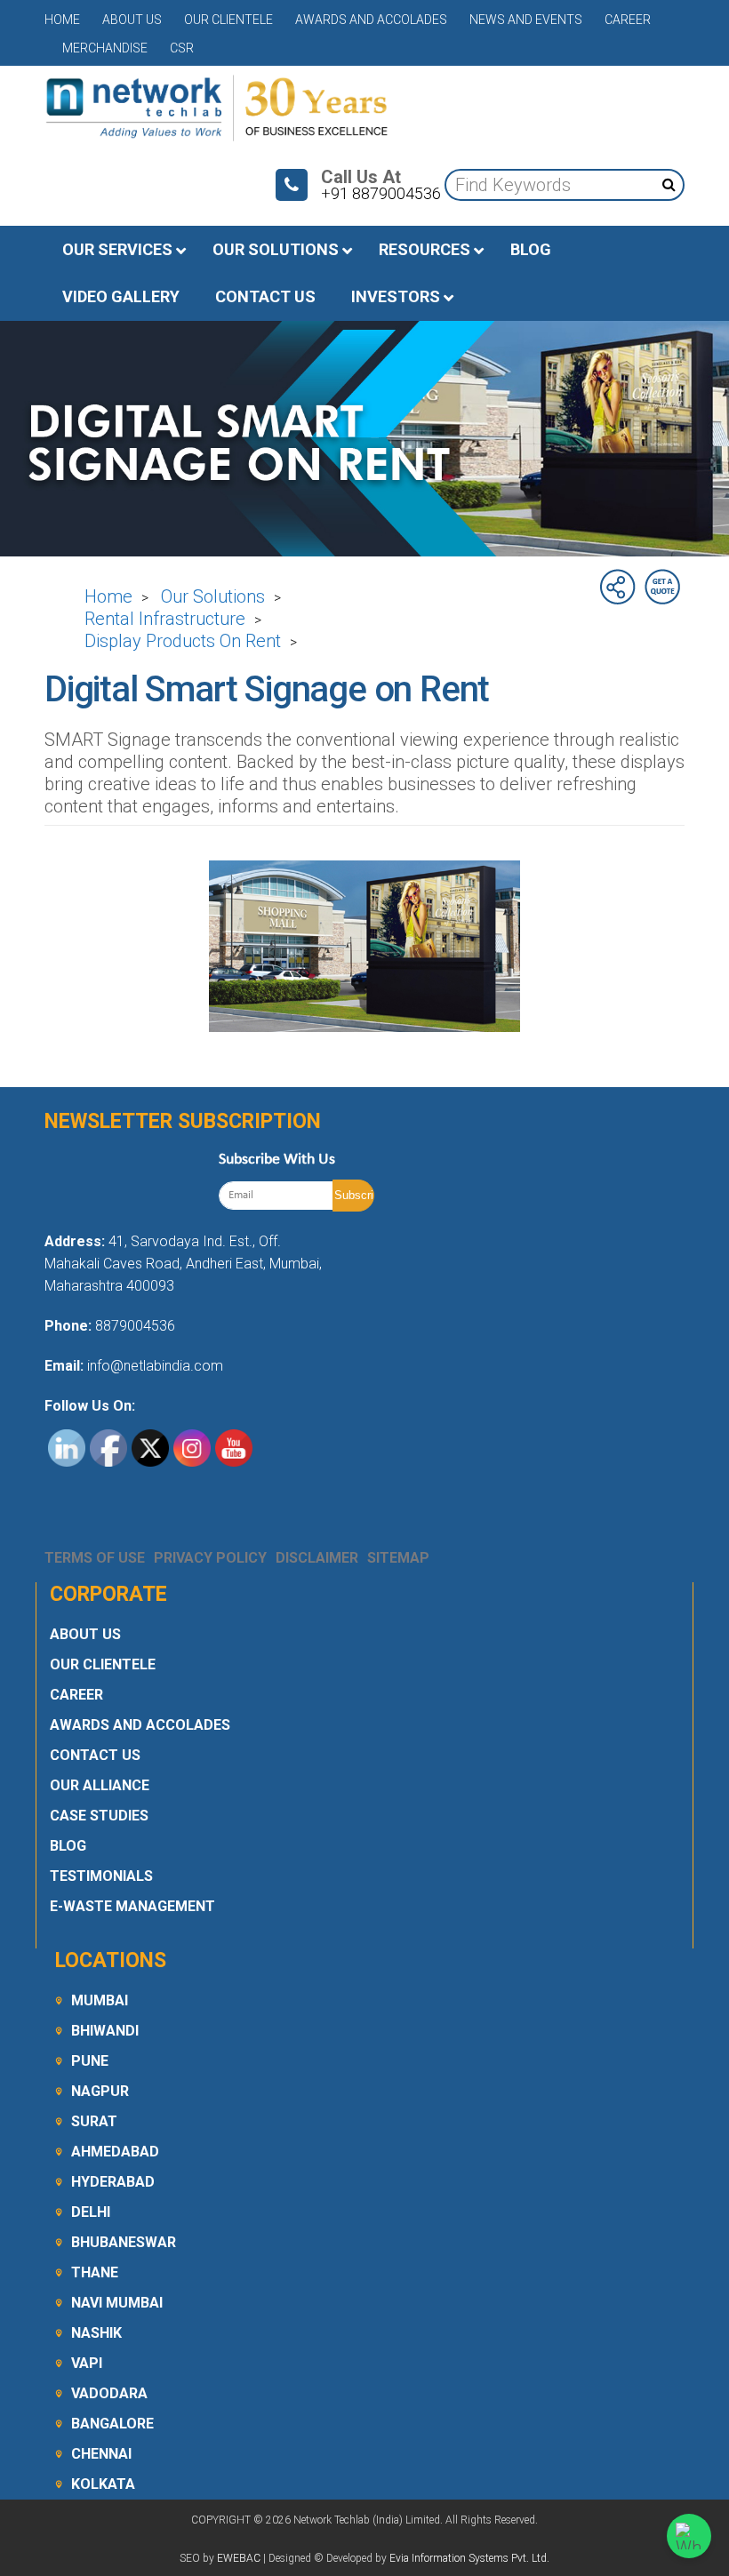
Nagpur (100, 2091)
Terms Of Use (95, 1558)
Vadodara (109, 2393)
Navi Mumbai (117, 2303)
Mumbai (100, 2000)
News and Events (526, 20)
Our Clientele (228, 20)
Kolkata (103, 2484)
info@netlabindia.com (153, 1366)
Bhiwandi (105, 2031)
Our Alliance (100, 1785)
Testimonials (101, 1876)
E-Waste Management (132, 1906)
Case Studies (99, 1816)
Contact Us (95, 1755)
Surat (94, 2121)
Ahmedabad (115, 2152)
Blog (68, 1846)
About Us (132, 20)
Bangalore (112, 2424)
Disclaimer (317, 1558)
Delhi (91, 2212)
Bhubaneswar (124, 2242)
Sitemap (398, 1558)
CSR (182, 48)
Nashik (96, 2333)
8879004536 (135, 1326)
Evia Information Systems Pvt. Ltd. (469, 2558)
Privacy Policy (210, 1558)
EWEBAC (239, 2558)
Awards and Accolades (371, 20)
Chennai (101, 2454)
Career (628, 20)
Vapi (87, 2363)
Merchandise (105, 48)
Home (62, 20)
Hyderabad (113, 2182)
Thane (95, 2272)
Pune (90, 2061)
